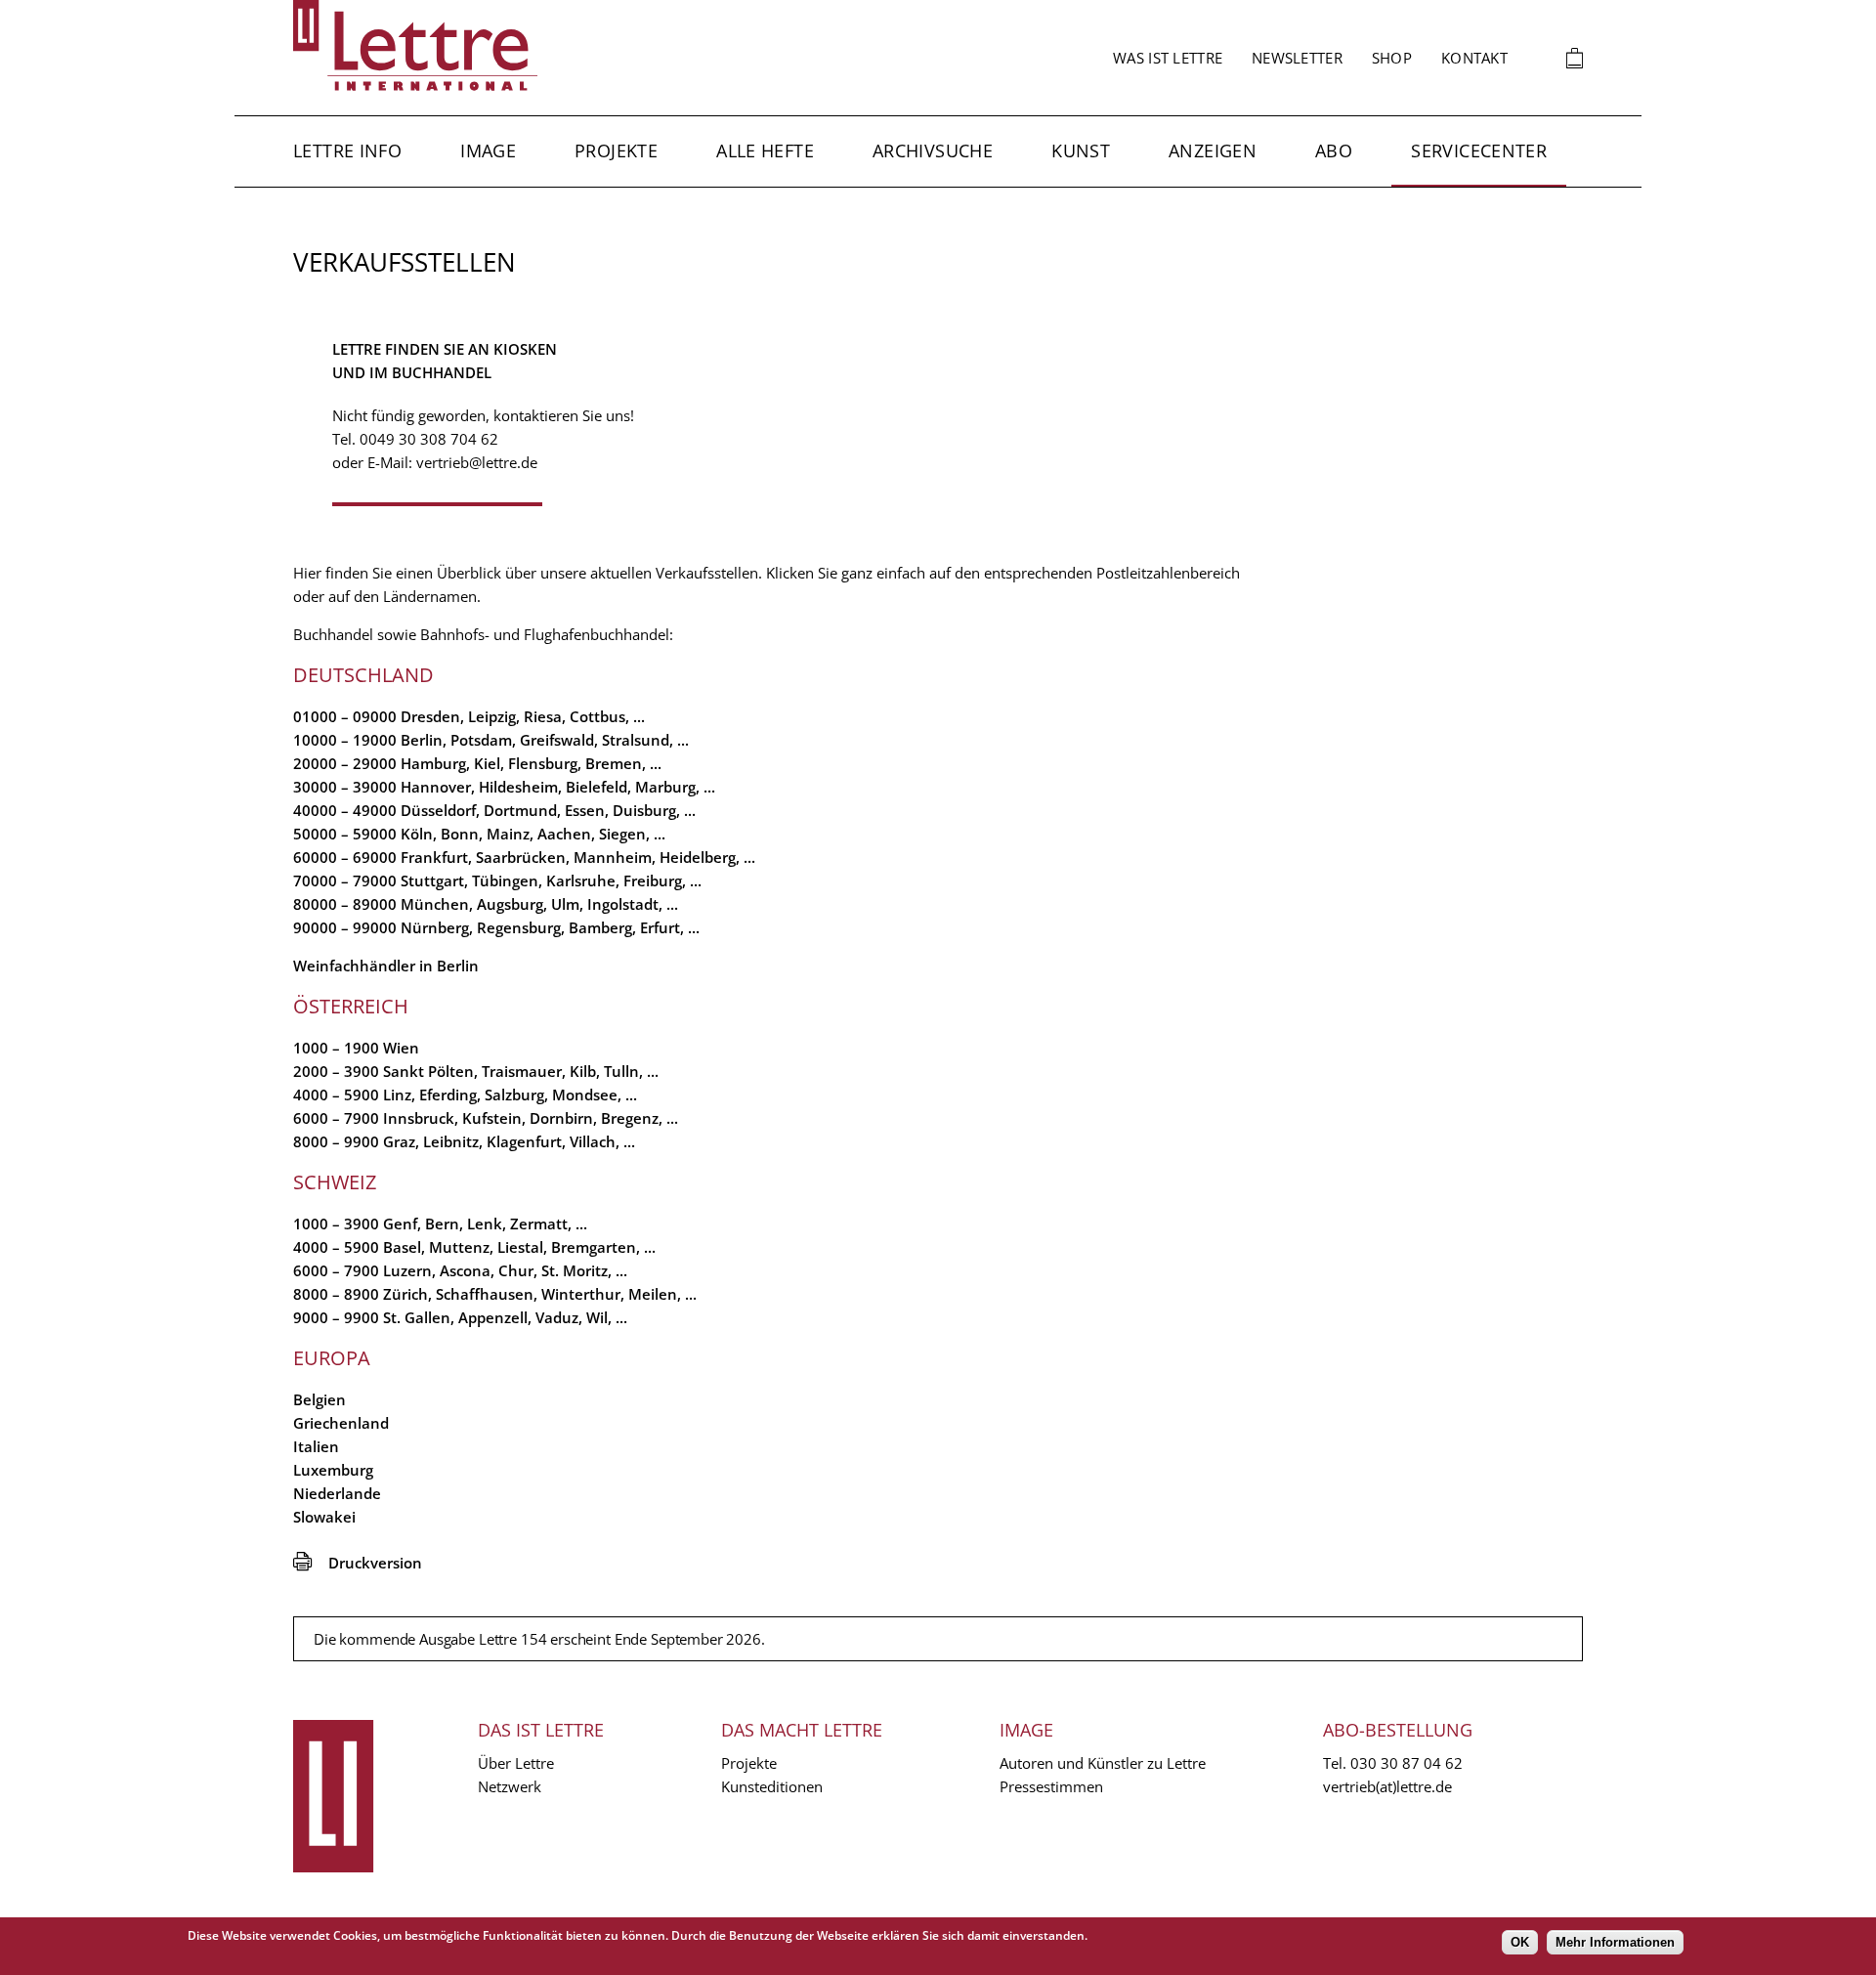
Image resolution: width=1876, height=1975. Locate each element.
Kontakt (1474, 58)
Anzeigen (1213, 150)
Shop (1392, 58)
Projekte (616, 150)
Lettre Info (347, 150)
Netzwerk (510, 1786)
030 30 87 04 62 (1407, 1763)
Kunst (1081, 150)
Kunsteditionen (772, 1786)
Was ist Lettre (1168, 58)
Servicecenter (1479, 150)
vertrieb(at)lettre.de (1387, 1786)
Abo (1334, 150)
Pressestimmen (1051, 1786)
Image (488, 150)
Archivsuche (933, 150)
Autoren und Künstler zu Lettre (1103, 1763)
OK (1520, 1942)
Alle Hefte (765, 150)
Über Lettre (516, 1763)
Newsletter (1297, 58)
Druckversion (358, 1563)
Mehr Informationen (1615, 1942)
